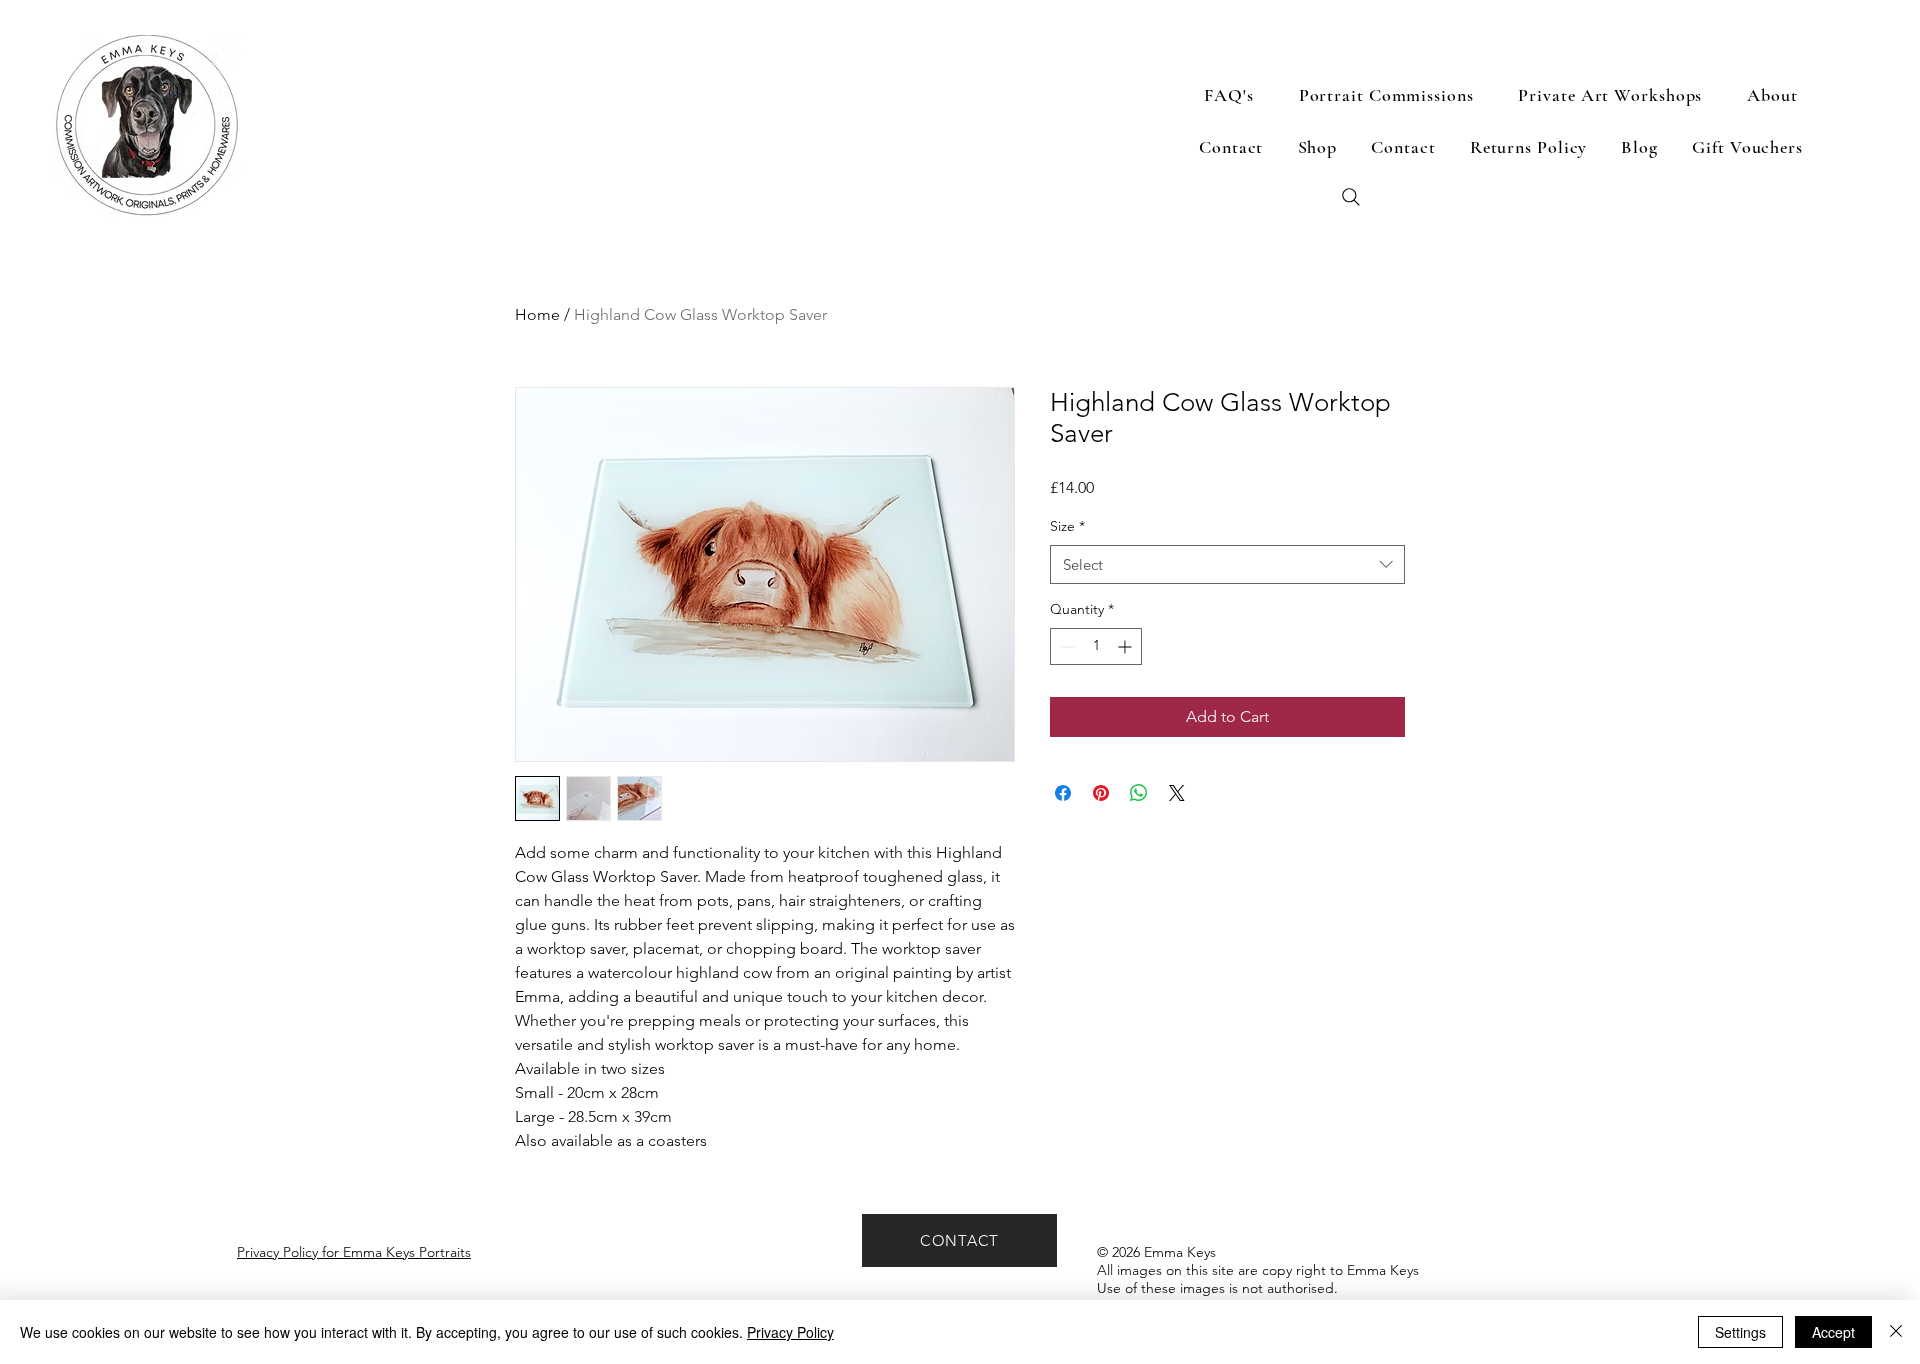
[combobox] (1227, 564)
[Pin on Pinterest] (1101, 793)
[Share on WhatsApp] (1139, 793)
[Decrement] (1065, 646)
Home (537, 314)
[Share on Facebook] (1063, 793)
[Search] (1351, 197)
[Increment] (1126, 646)
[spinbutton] (1096, 646)
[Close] (1896, 1332)
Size (1067, 526)
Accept (1833, 1332)
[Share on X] (1177, 793)
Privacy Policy (790, 1332)
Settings (1740, 1332)
